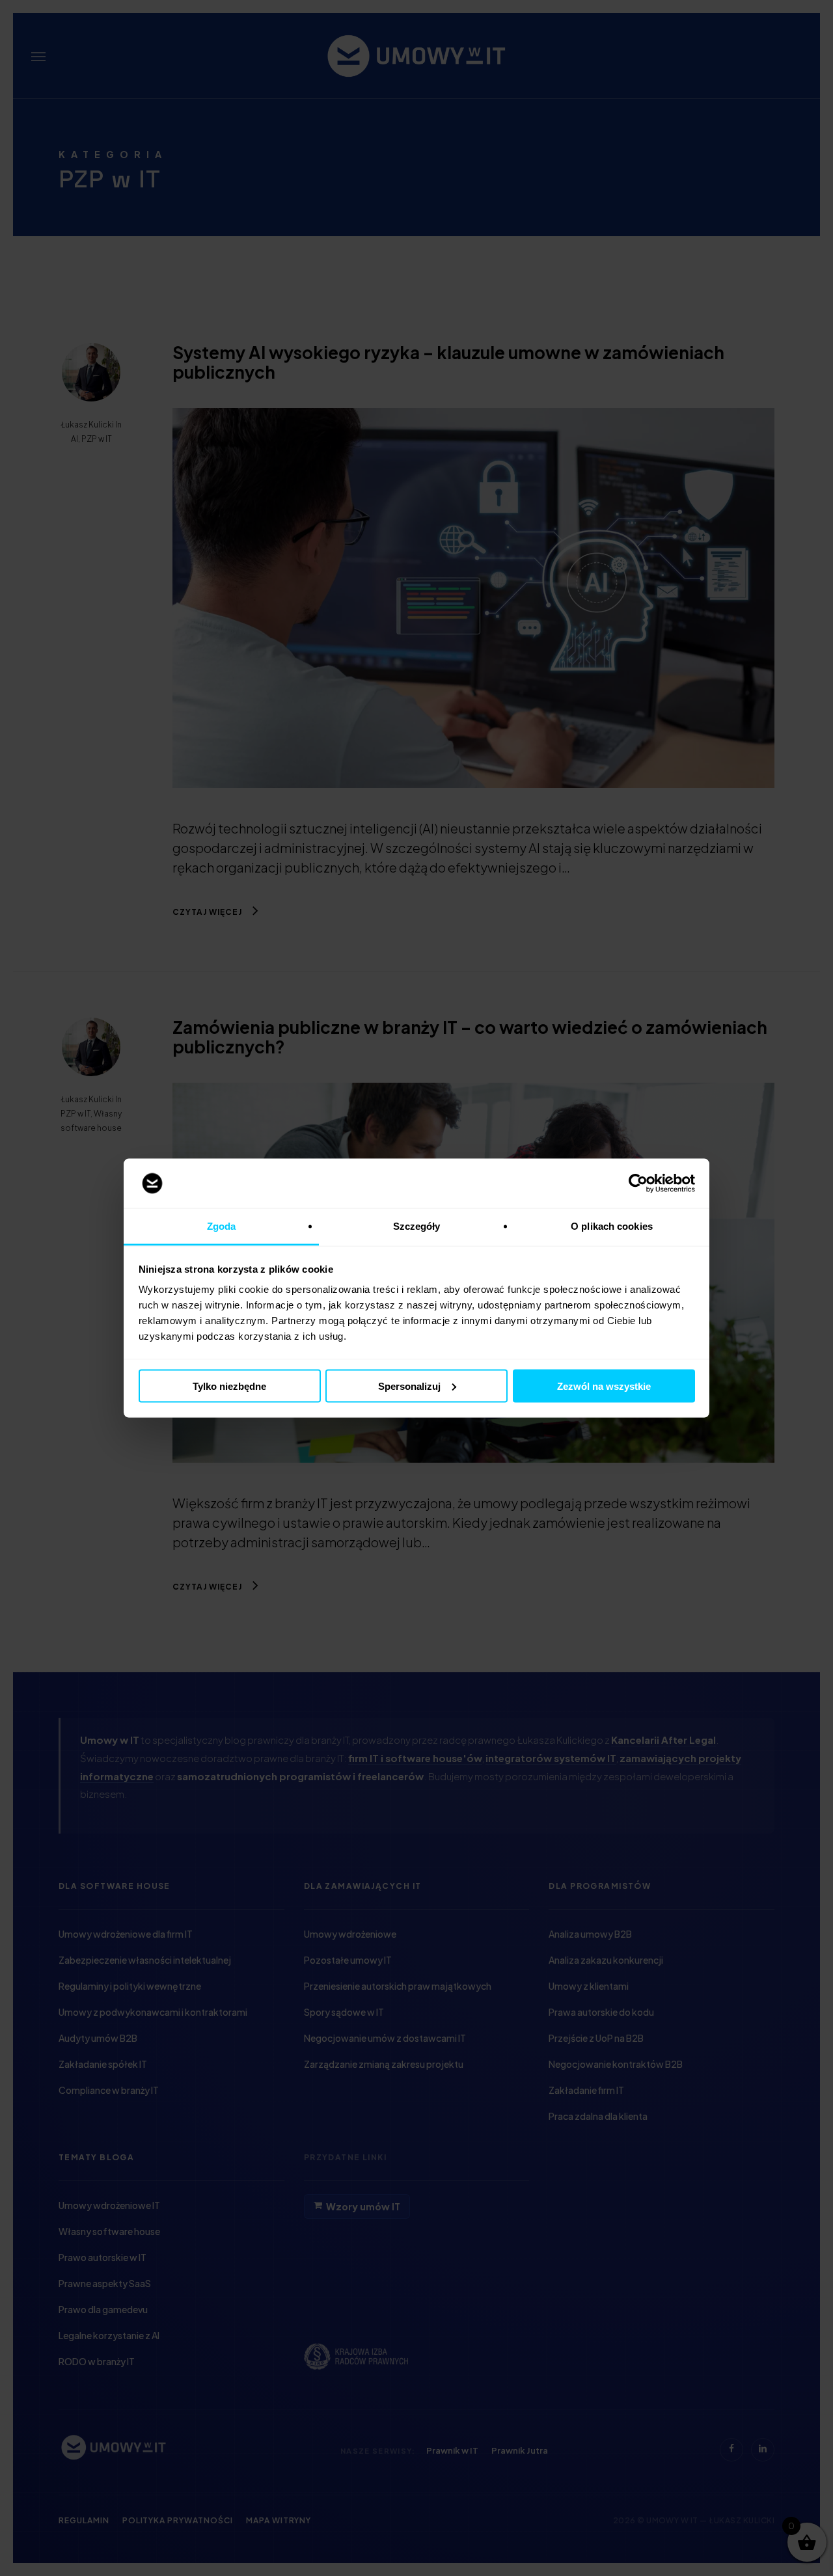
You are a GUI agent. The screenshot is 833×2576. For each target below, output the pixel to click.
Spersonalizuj (409, 1386)
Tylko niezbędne (229, 1386)
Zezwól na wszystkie (604, 1386)
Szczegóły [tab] (417, 1226)
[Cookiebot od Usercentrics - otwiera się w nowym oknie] (638, 1184)
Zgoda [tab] (222, 1226)
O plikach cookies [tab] (612, 1226)
